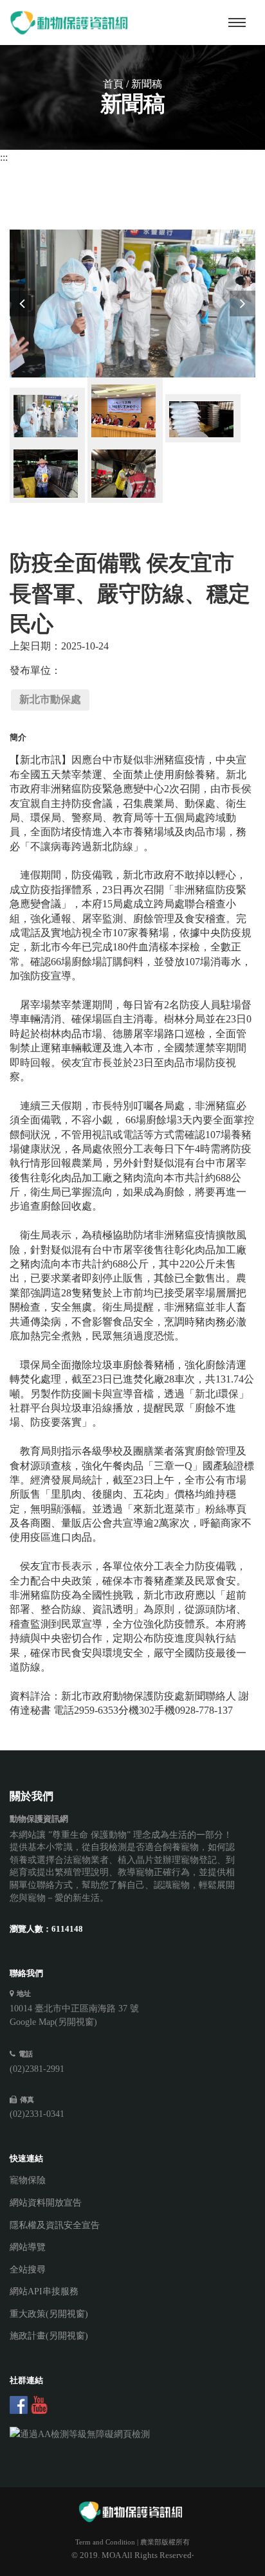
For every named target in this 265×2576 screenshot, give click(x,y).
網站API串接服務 (44, 2291)
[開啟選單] (237, 23)
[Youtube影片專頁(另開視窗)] (39, 2405)
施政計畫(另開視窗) (49, 2336)
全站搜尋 (28, 2270)
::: (4, 157)
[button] (23, 304)
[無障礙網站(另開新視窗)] (123, 2435)
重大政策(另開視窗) (49, 2314)
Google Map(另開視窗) (53, 2022)
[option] (133, 304)
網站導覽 (28, 2247)
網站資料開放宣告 (46, 2203)
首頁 (113, 84)
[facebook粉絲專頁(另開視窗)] (19, 2405)
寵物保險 (28, 2180)
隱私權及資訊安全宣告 (55, 2225)
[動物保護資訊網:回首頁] (71, 23)
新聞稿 (147, 84)
